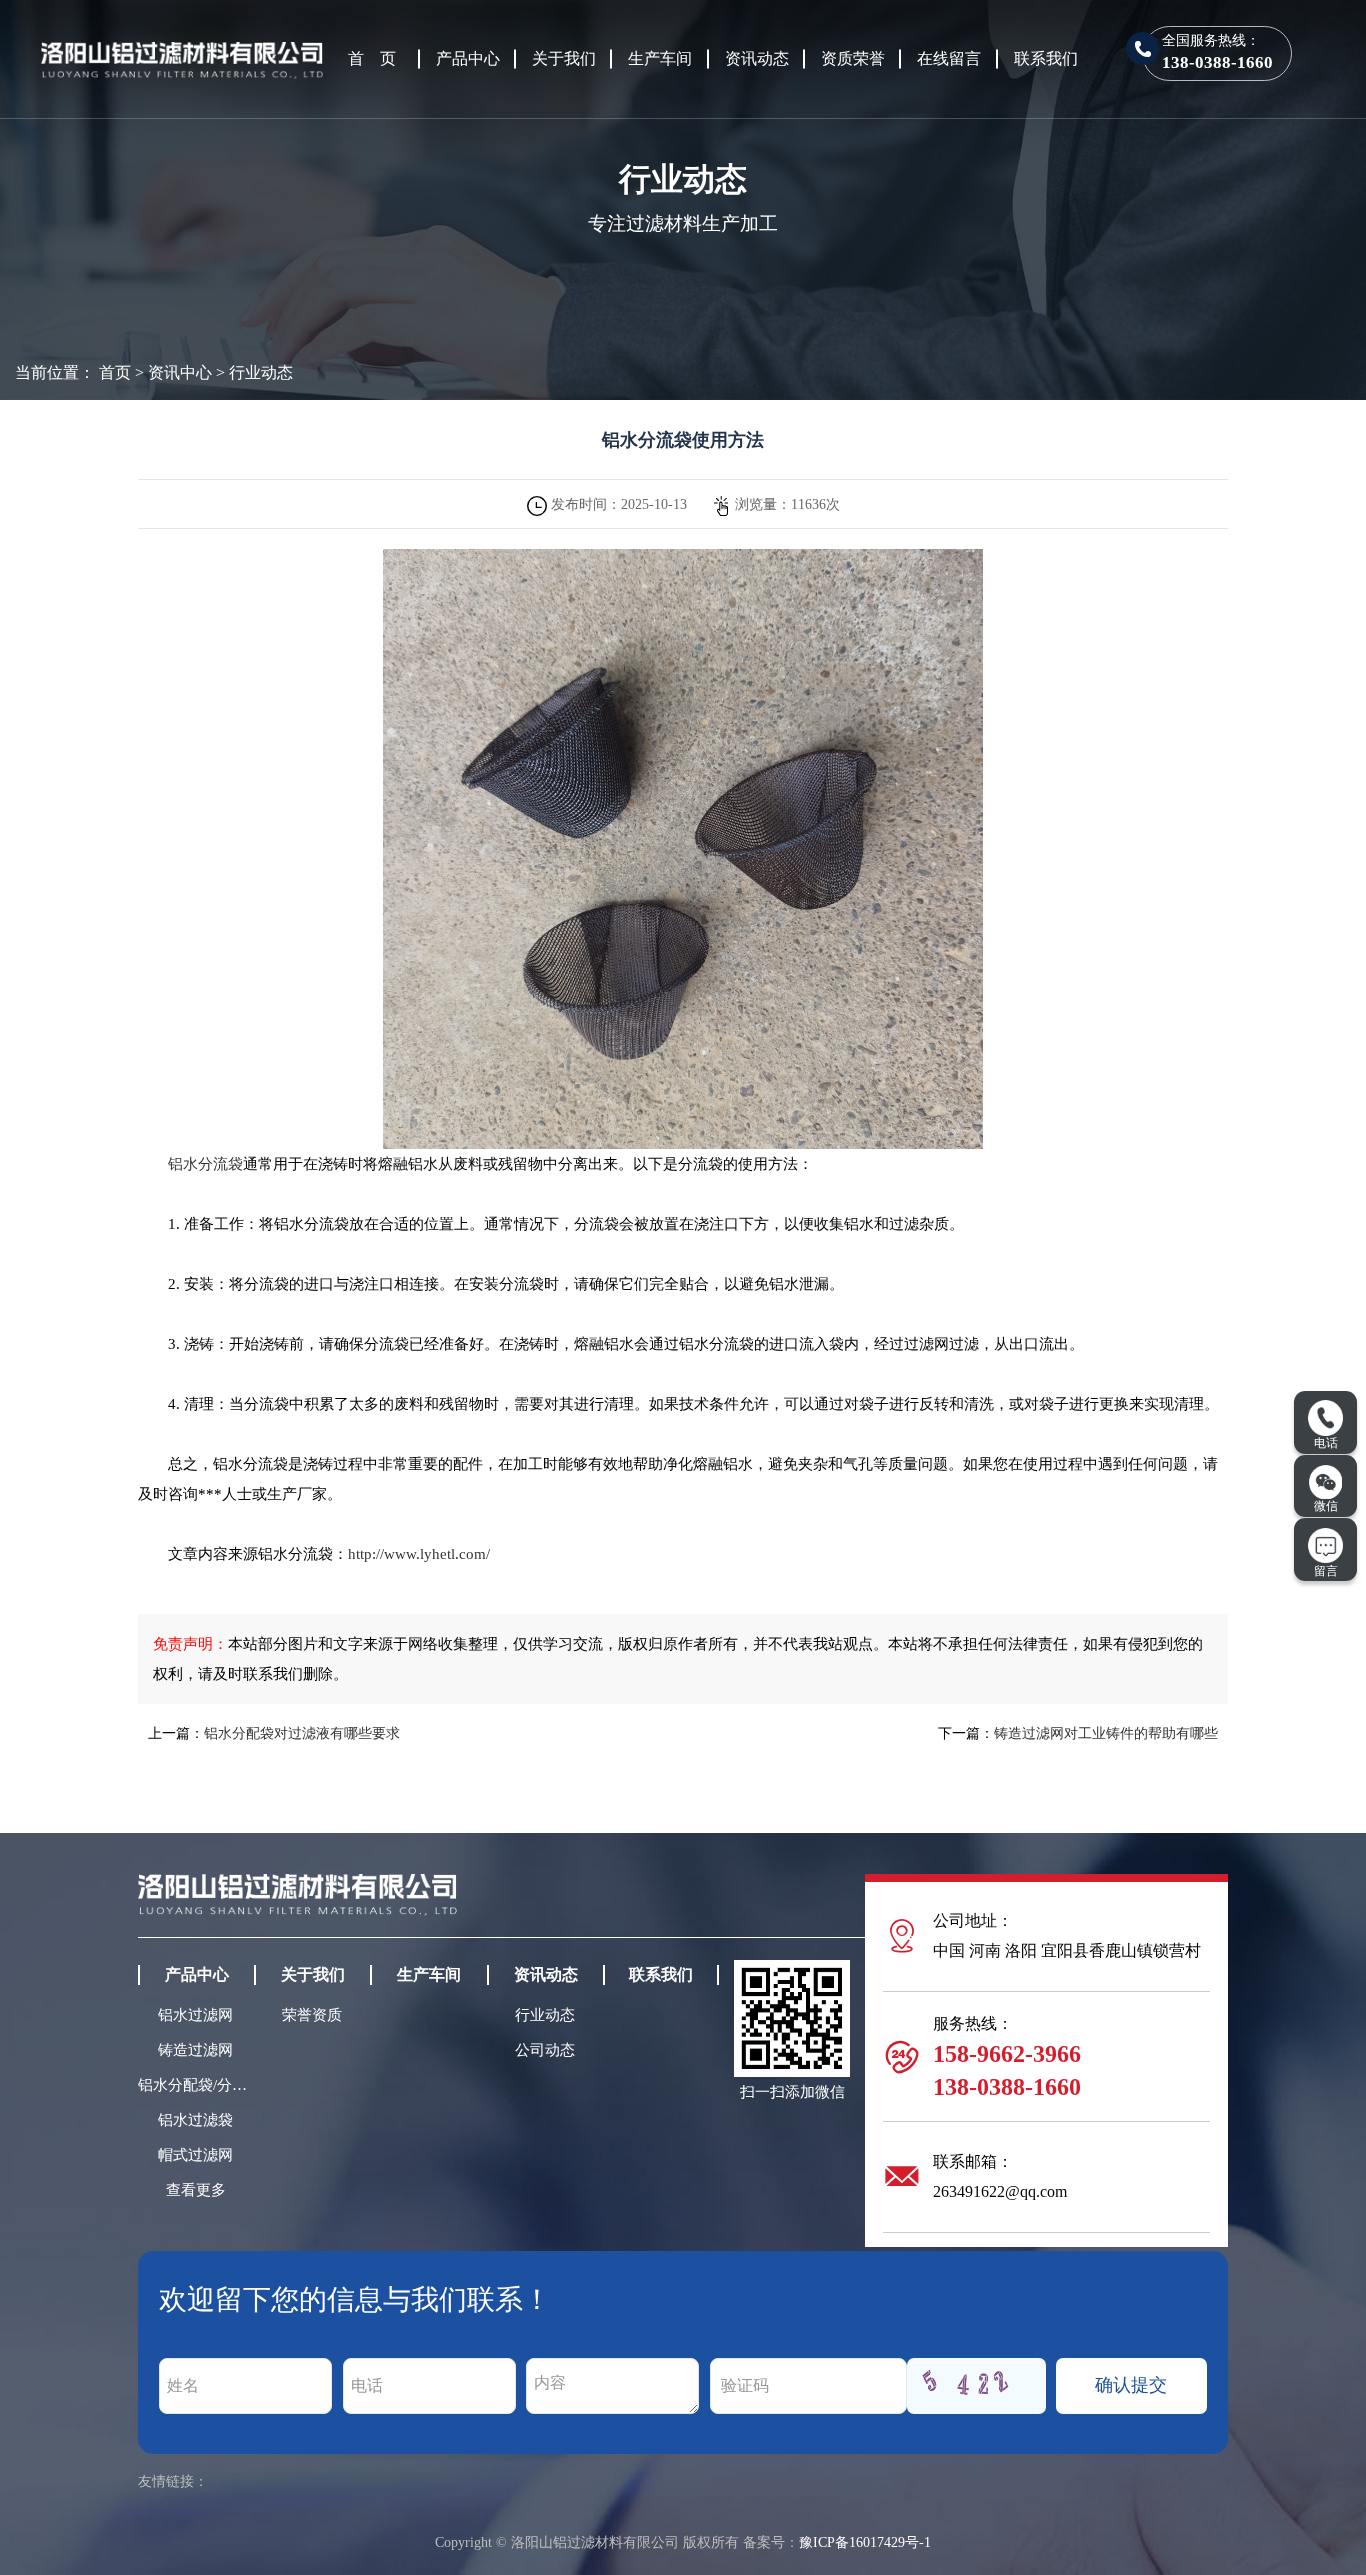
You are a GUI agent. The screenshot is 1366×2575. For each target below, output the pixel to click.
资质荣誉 (853, 58)
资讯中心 (180, 372)
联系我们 (1046, 58)
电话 (1326, 1443)
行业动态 (261, 372)
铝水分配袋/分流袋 (196, 2085)
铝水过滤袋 (195, 2120)
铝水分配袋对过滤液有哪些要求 (302, 1733)
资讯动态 (757, 58)
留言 (1326, 1571)
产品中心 (468, 58)
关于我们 (564, 58)
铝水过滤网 (195, 2015)
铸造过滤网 (195, 2050)
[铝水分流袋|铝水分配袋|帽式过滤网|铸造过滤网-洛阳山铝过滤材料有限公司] (182, 56)
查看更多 (196, 2190)
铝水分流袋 (205, 1164)
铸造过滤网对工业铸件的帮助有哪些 (1106, 1733)
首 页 (372, 58)
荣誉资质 (312, 2015)
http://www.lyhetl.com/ (419, 1554)
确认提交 (1131, 2385)
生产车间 (660, 58)
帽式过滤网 (195, 2155)
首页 (115, 372)
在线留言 (949, 58)
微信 (1326, 1506)
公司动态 (545, 2050)
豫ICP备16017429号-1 (865, 2542)
